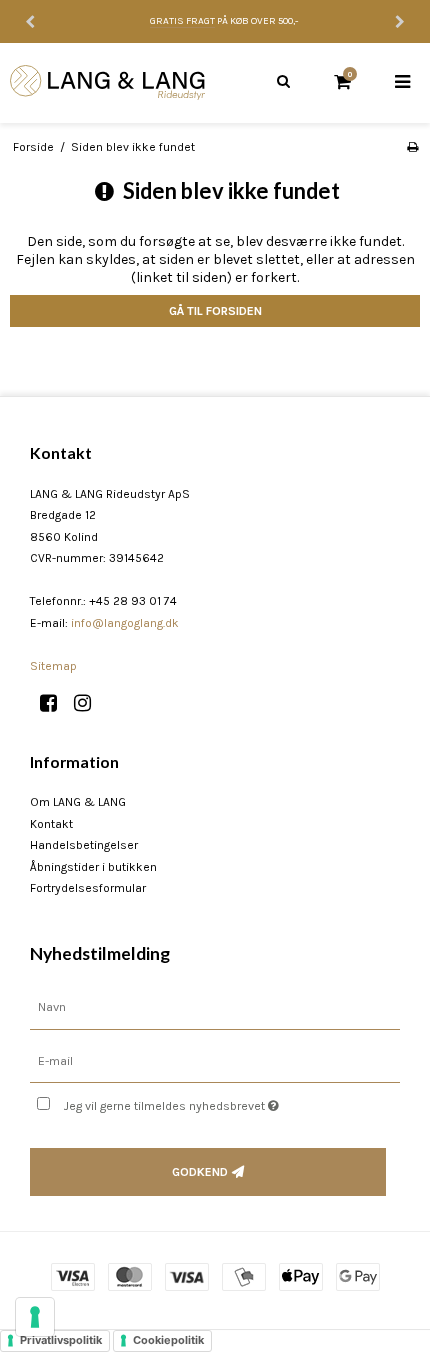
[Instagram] (89, 703)
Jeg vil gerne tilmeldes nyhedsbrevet (200, 1101)
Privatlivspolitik (61, 1340)
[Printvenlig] (412, 147)
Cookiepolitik (168, 1340)
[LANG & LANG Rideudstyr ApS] (107, 82)
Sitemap (53, 666)
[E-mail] (215, 1060)
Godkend (200, 1172)
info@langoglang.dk (125, 623)
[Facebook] (55, 703)
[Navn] (215, 1006)
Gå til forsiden (215, 311)
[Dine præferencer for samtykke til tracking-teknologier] (35, 1317)
